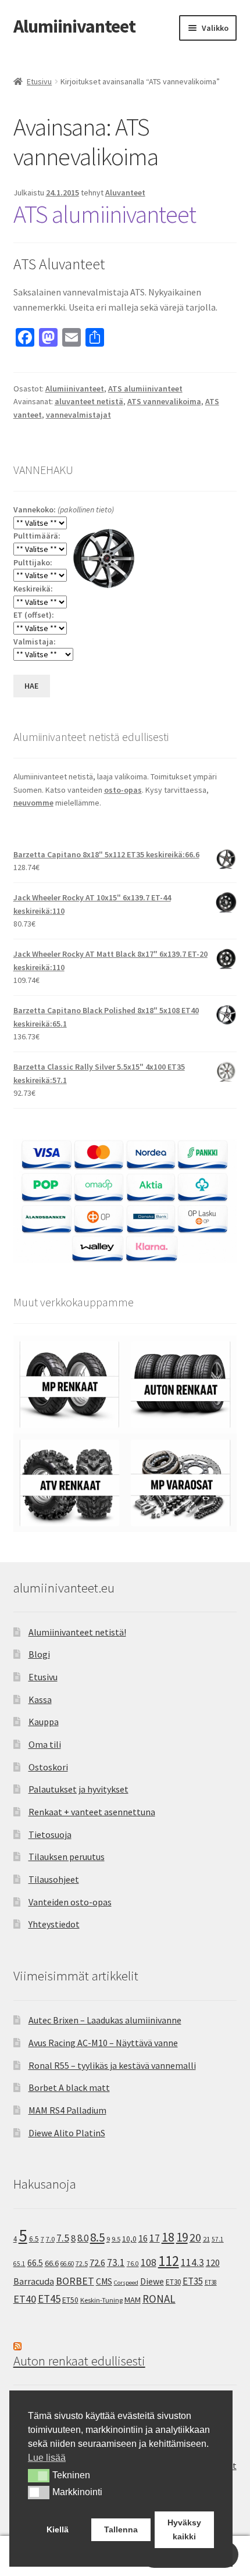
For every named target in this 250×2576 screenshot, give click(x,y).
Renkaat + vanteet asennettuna (92, 1812)
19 (182, 2237)
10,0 (129, 2239)
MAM (133, 2300)
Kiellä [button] (58, 2529)
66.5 (35, 2263)
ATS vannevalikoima (164, 401)
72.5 (82, 2263)
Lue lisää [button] (47, 2458)
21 (206, 2239)
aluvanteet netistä (89, 401)
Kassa (40, 1699)
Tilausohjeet (54, 1879)
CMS (104, 2281)
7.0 (50, 2239)
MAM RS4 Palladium (67, 2110)
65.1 (19, 2264)
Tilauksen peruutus (67, 1857)
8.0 (83, 2238)
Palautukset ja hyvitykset (78, 1789)
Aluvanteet (125, 193)
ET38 (211, 2282)
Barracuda (34, 2281)
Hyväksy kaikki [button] (184, 2529)
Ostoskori (48, 1767)
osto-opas (123, 790)
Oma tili (45, 1744)
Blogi (39, 1654)
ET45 (49, 2299)
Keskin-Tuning (101, 2300)
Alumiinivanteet (74, 26)
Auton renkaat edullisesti (79, 2361)
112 (169, 2261)
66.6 (52, 2263)
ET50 (70, 2300)
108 (149, 2263)
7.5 (63, 2238)
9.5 (116, 2239)
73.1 (116, 2263)
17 (155, 2238)
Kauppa (44, 1722)
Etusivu (39, 81)
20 (195, 2237)
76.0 (133, 2264)
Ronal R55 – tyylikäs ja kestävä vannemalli (112, 2065)
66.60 (67, 2264)
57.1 (218, 2239)
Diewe (152, 2281)
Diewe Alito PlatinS (67, 2133)
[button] (39, 2475)
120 (213, 2263)
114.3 (192, 2263)
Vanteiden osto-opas (70, 1902)
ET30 (173, 2282)
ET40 (25, 2299)
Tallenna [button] (121, 2529)
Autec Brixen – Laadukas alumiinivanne (105, 2020)
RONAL (159, 2299)
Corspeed (126, 2283)
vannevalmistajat (78, 415)
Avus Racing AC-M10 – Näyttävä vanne (103, 2043)
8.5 (97, 2237)
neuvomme (33, 803)
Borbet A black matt (69, 2087)
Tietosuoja (50, 1834)
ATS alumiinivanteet (105, 214)
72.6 (97, 2263)
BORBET (75, 2281)
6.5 (34, 2239)
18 (168, 2237)
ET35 (193, 2281)
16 (143, 2238)
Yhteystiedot (54, 1924)
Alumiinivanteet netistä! (77, 1632)
